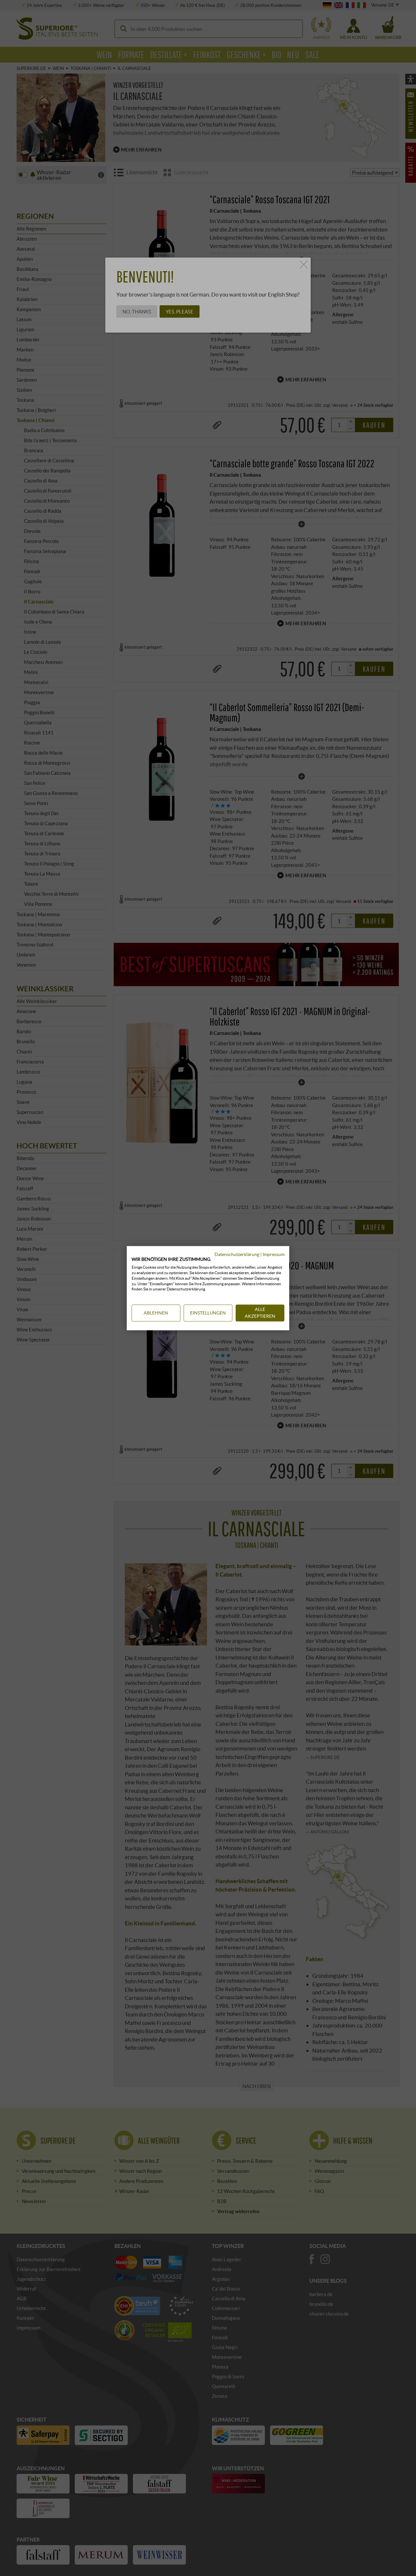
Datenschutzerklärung (237, 1254)
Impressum (273, 1254)
